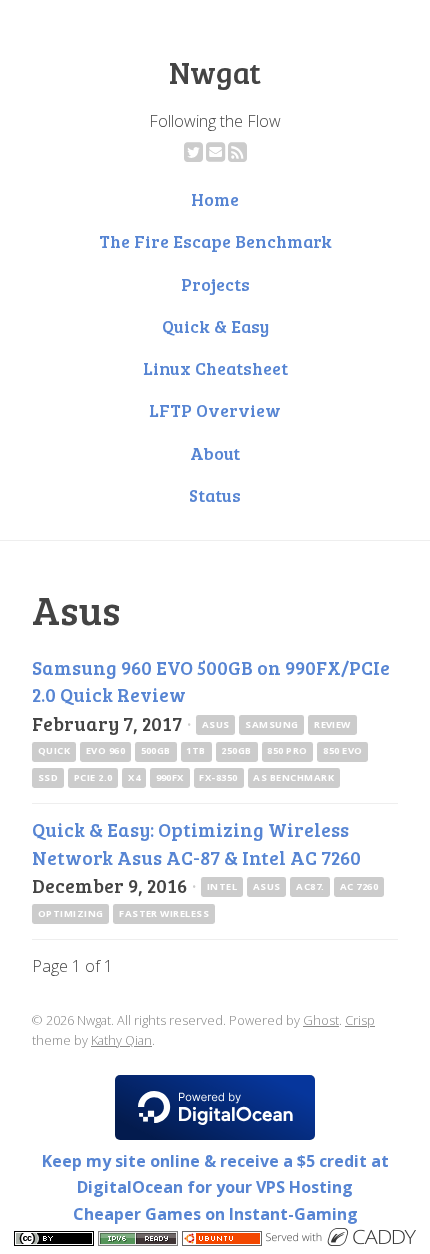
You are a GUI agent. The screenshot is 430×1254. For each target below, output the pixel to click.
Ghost (321, 1020)
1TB (195, 750)
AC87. (310, 886)
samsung (271, 724)
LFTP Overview (215, 410)
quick (54, 750)
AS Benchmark (293, 777)
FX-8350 (218, 777)
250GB (236, 750)
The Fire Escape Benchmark (215, 241)
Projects (215, 284)
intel (222, 886)
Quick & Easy (215, 326)
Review (332, 724)
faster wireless (164, 913)
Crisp (360, 1020)
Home (215, 199)
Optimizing (71, 913)
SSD (48, 777)
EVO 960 (105, 750)
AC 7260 (359, 886)
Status (215, 495)
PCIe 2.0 (93, 777)
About (215, 453)
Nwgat (215, 72)
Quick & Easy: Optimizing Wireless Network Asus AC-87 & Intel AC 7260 (196, 842)
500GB (156, 750)
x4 (134, 777)
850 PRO (287, 750)
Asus (216, 724)
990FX (170, 777)
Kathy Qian (121, 1040)
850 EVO (342, 750)
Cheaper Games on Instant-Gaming (215, 1214)
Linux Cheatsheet (215, 368)
